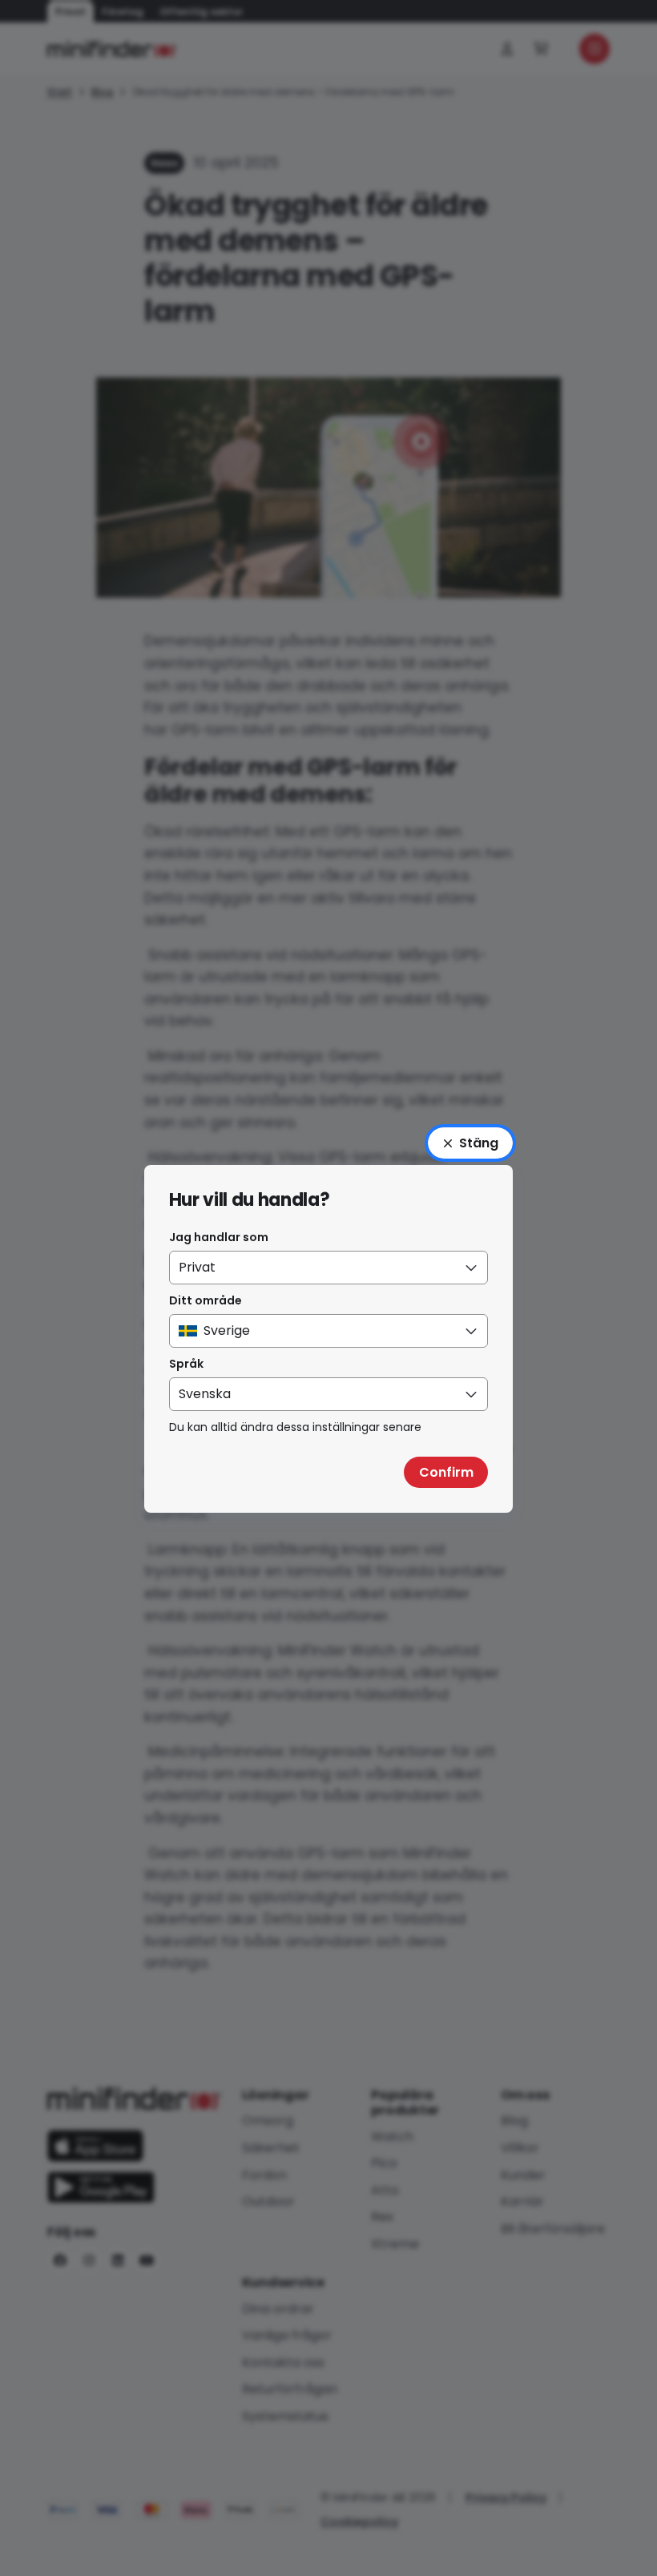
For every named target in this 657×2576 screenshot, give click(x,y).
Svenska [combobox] (205, 1394)
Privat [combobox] (197, 1267)
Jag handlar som (219, 1237)
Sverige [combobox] (227, 1330)
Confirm (446, 1472)
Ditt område (206, 1300)
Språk (186, 1364)
